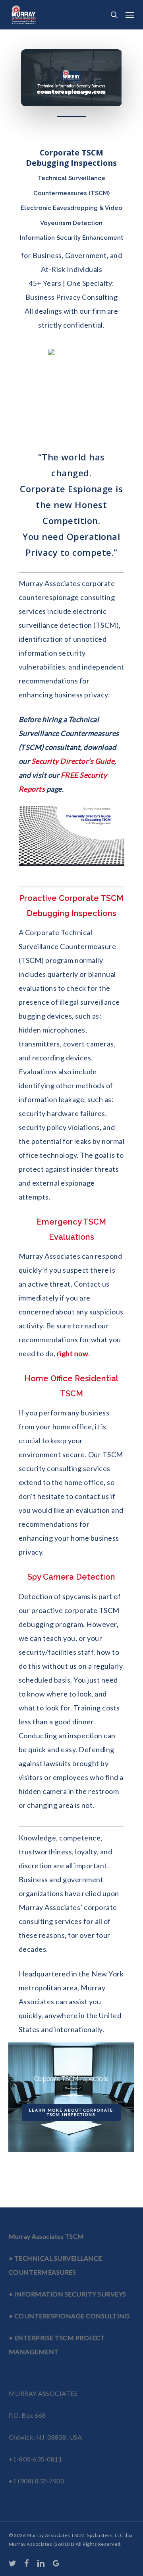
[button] (130, 15)
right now (73, 1353)
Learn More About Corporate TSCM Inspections (71, 2112)
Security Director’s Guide (73, 761)
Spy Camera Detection (71, 1577)
